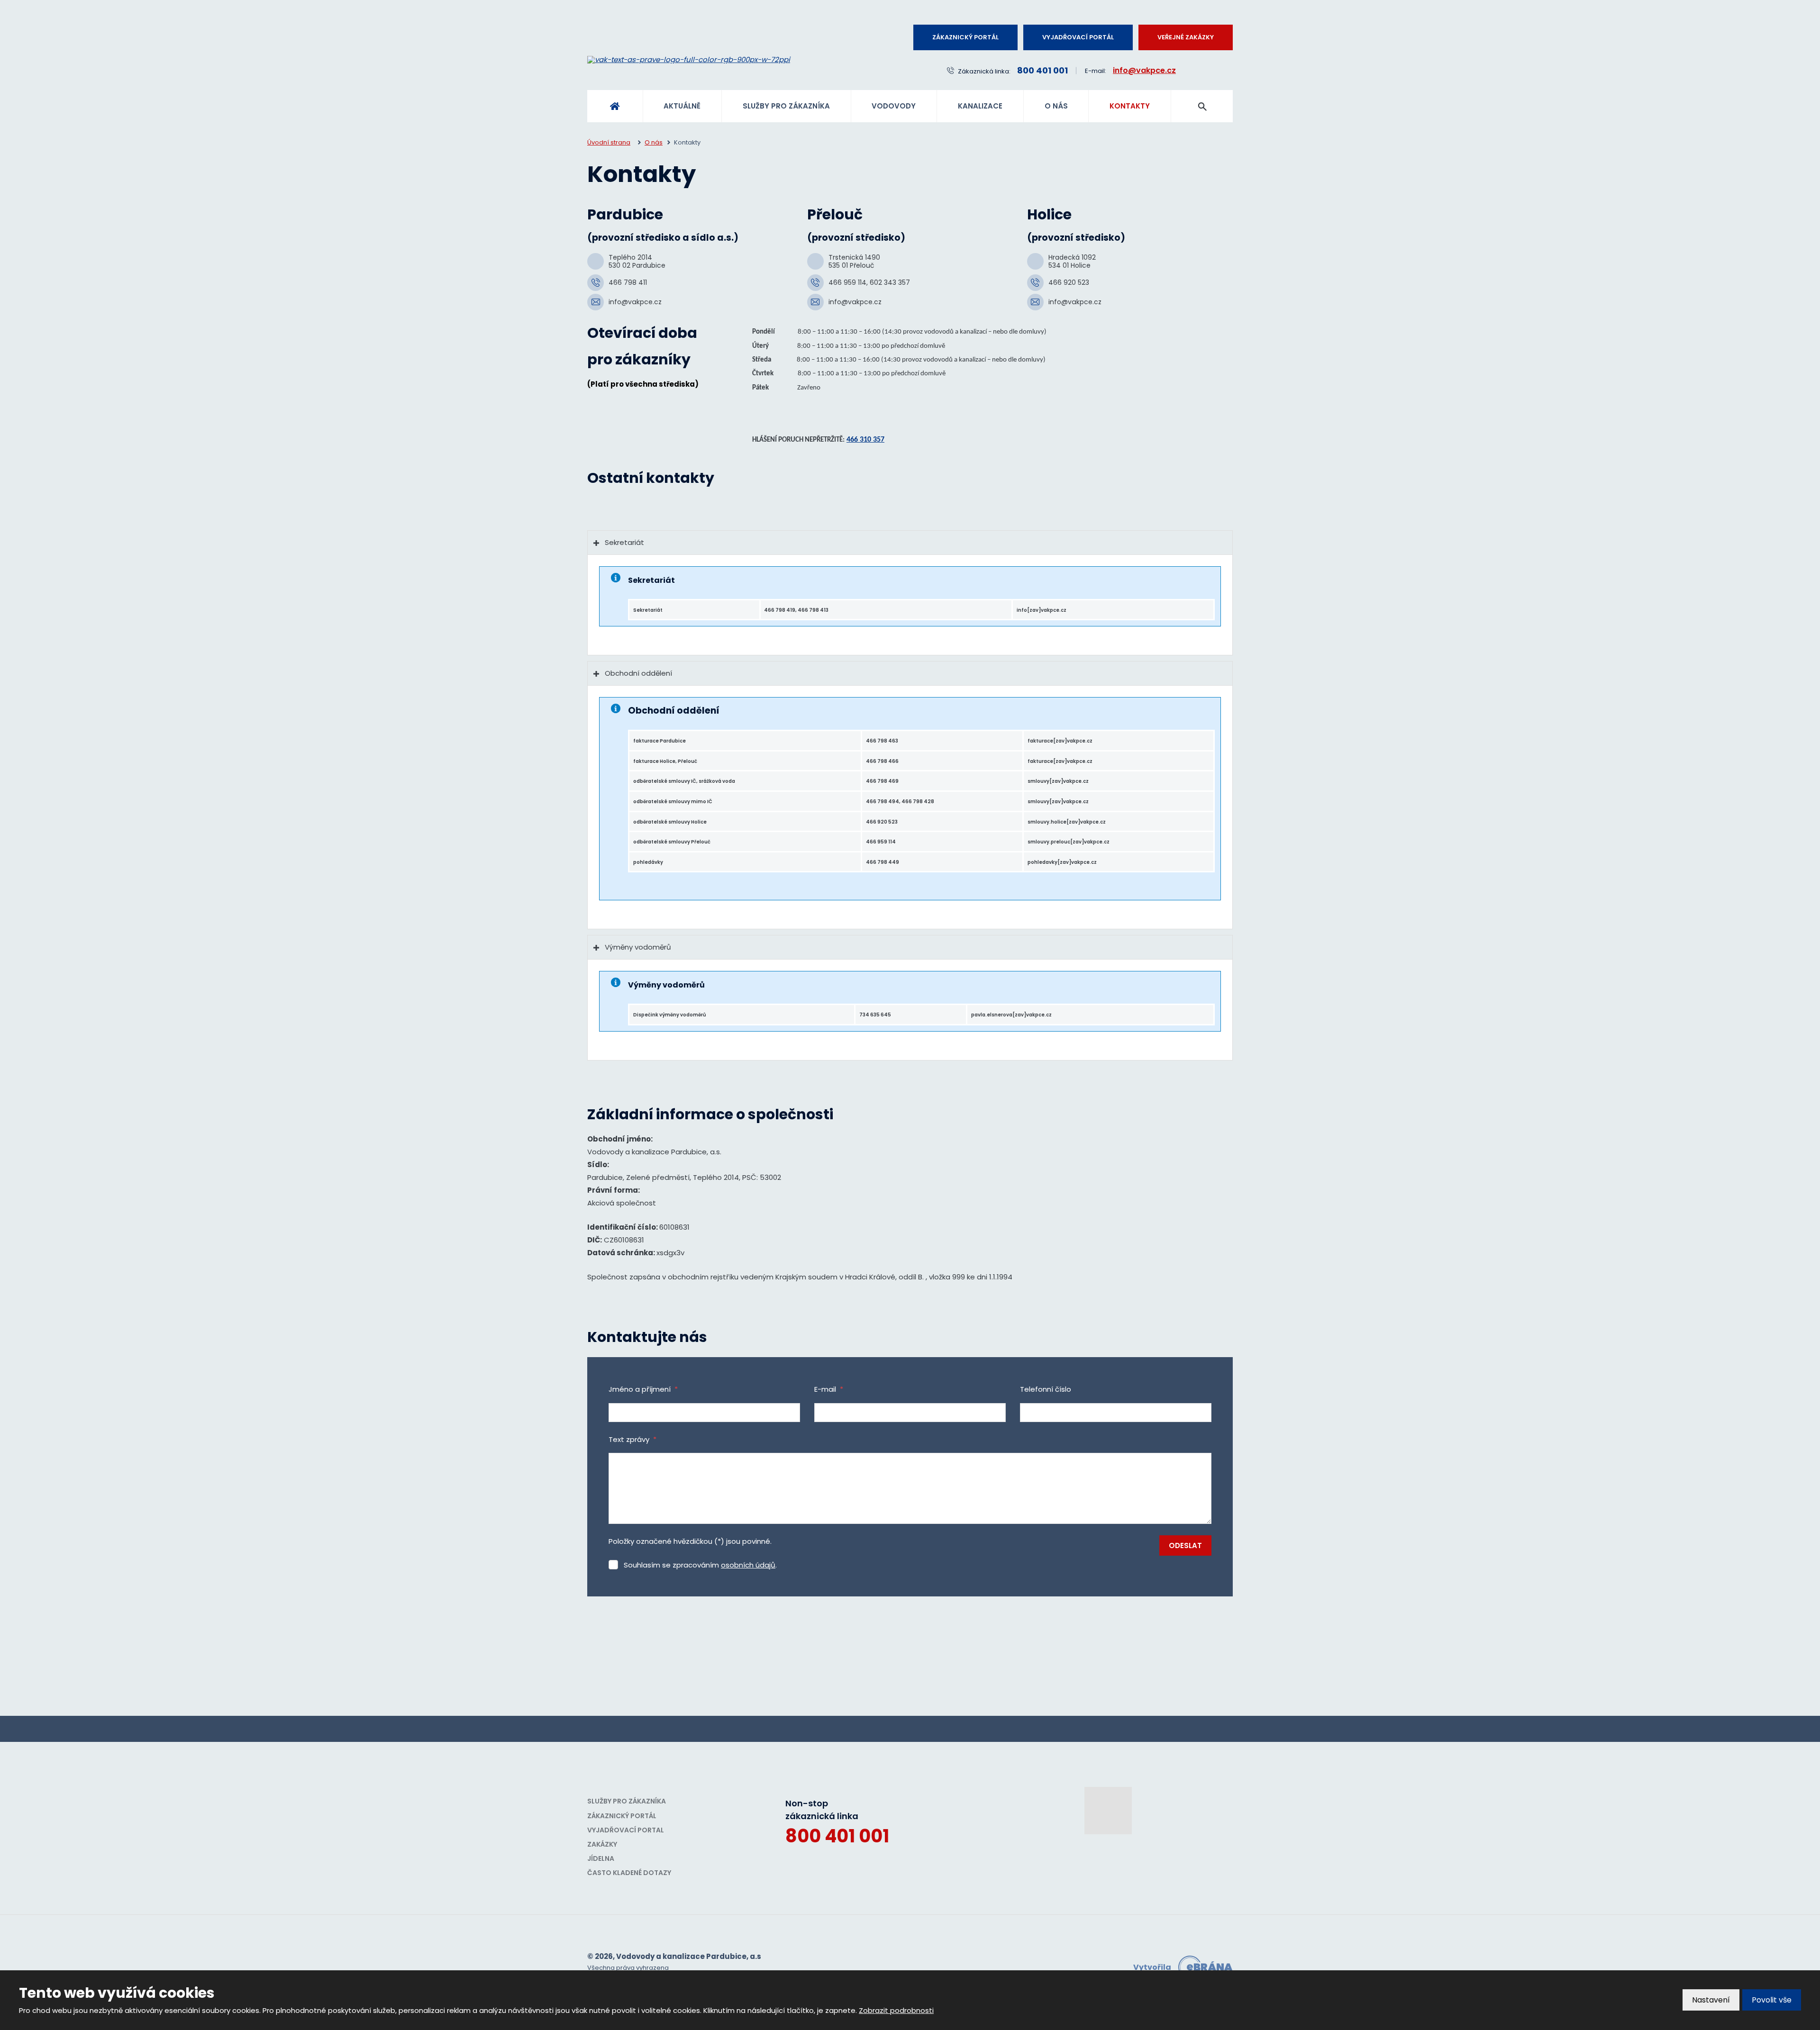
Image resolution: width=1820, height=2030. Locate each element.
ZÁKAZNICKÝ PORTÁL (622, 1816)
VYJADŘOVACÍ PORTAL (626, 1830)
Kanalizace (980, 106)
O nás (1056, 106)
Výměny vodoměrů (638, 947)
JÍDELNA (601, 1858)
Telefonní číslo (1046, 1389)
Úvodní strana (615, 106)
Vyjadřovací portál (1078, 37)
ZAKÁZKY (602, 1844)
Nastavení (1711, 2000)
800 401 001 (837, 1836)
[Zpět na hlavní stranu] (720, 60)
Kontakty (1130, 106)
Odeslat (1185, 1545)
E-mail (829, 1389)
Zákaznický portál (965, 37)
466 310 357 (865, 440)
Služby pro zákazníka (786, 106)
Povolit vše (1772, 2000)
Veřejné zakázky (1186, 37)
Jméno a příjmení (643, 1389)
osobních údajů (748, 1565)
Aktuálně (682, 106)
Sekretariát (624, 542)
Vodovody (894, 106)
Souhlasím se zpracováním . (700, 1565)
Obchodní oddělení (638, 673)
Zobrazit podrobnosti (896, 2010)
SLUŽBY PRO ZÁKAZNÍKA (627, 1801)
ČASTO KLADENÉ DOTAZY (629, 1873)
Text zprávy (632, 1439)
